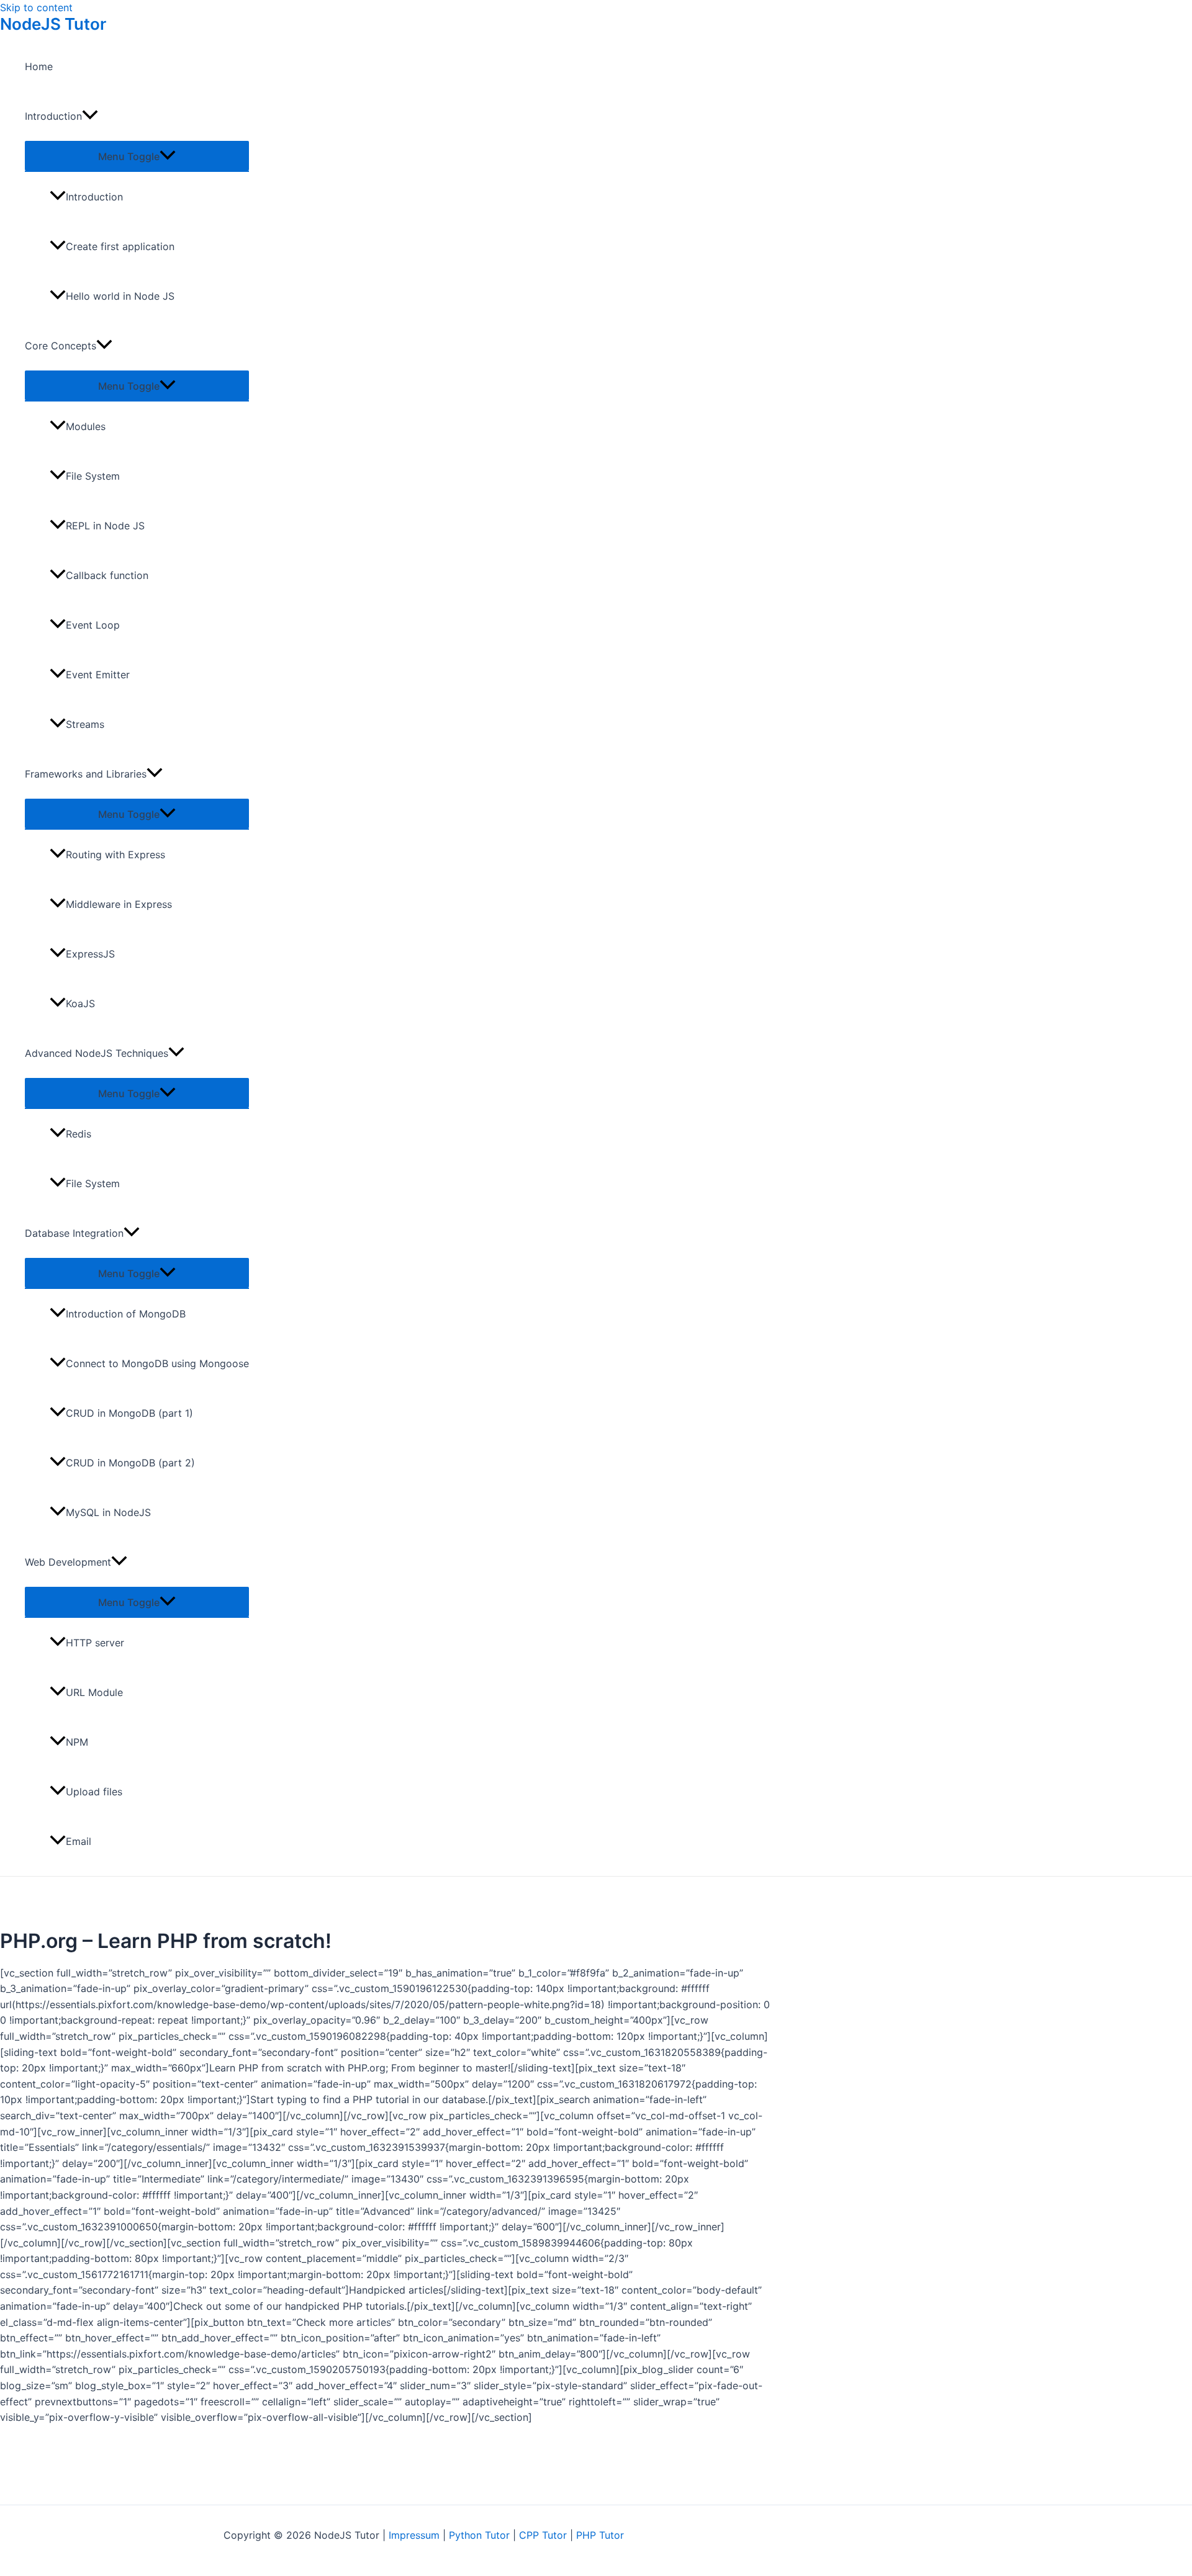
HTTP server (95, 1643)
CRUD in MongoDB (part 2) (130, 1463)
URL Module (94, 1692)
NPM (77, 1742)
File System (93, 476)
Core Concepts (61, 346)
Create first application (120, 246)
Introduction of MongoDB (126, 1314)
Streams (85, 724)
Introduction (53, 116)
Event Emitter (98, 675)
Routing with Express (115, 855)
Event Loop (93, 625)
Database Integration (74, 1233)
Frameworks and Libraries (86, 774)
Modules (86, 426)
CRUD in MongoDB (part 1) (129, 1413)
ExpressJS (90, 954)
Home (39, 66)
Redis (79, 1134)
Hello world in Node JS (120, 296)
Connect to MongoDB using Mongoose (157, 1363)
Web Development (68, 1562)
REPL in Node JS (105, 526)
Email (79, 1841)
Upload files (94, 1792)
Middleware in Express (119, 904)
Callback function (107, 575)
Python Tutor (479, 2535)
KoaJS (80, 1003)
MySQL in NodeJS (108, 1512)
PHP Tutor (600, 2535)
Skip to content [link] (36, 7)
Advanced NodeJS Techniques (97, 1053)
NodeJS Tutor (53, 24)
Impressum (414, 2535)
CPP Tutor (543, 2535)
